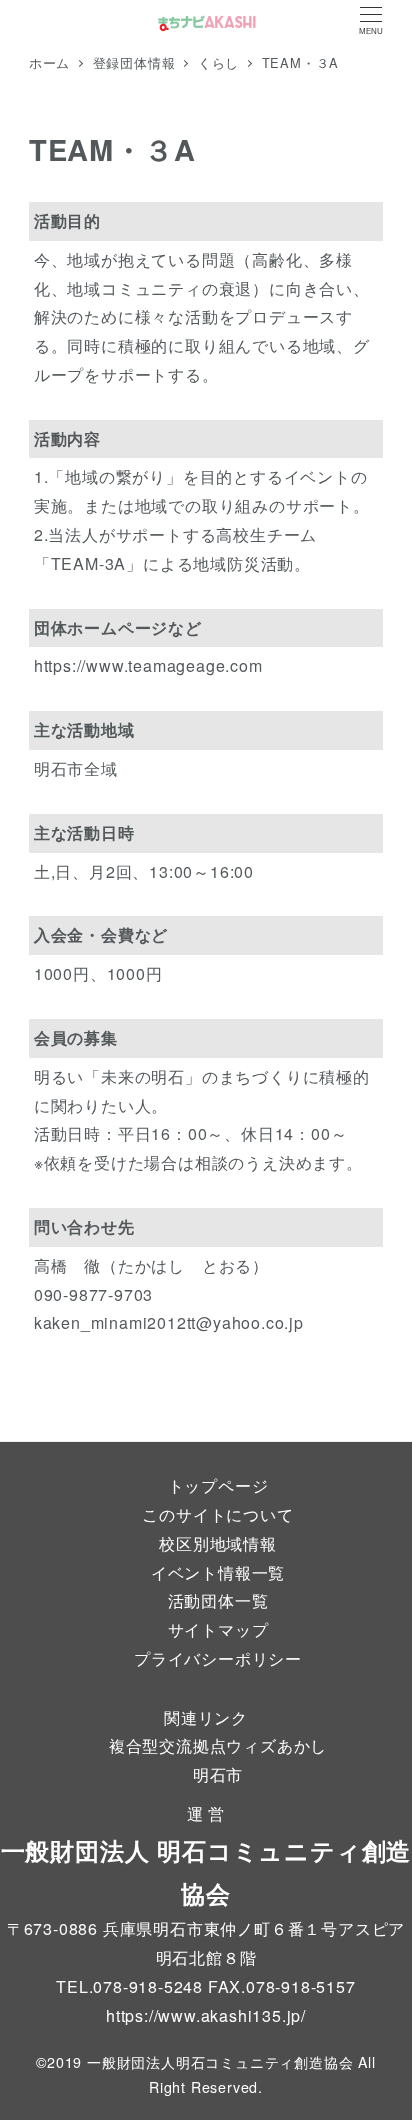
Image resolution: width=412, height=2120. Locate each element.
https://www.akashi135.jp (203, 2015)
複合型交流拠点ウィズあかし (218, 1745)
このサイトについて (217, 1514)
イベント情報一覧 (218, 1572)
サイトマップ (218, 1629)
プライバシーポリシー (218, 1658)
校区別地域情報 (218, 1543)
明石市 (218, 1774)
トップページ (218, 1485)
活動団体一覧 (218, 1600)
